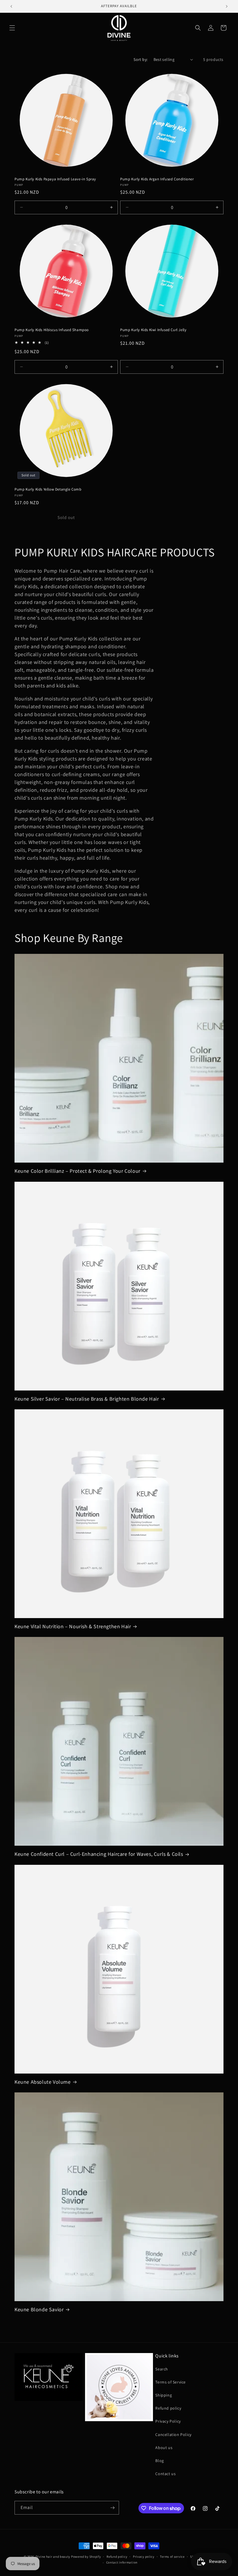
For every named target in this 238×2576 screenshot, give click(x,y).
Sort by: (140, 59)
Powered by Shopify (86, 2557)
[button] (12, 28)
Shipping (164, 2395)
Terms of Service (171, 2382)
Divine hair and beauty (53, 2557)
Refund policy (168, 2408)
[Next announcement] (227, 6)
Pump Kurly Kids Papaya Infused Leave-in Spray (55, 179)
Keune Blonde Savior (39, 2309)
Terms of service (172, 2557)
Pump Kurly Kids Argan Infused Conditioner (157, 179)
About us (164, 2448)
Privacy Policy (168, 2421)
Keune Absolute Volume (43, 2082)
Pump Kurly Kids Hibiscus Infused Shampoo (52, 330)
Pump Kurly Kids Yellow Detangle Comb (48, 489)
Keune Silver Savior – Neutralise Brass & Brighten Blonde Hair (87, 1399)
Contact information (122, 2562)
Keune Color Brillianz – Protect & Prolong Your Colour (77, 1171)
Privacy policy (144, 2557)
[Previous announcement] (11, 6)
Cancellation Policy (173, 2435)
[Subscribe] (112, 2508)
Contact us (165, 2474)
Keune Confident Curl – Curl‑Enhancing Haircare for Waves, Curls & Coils (99, 1854)
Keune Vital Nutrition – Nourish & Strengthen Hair (73, 1626)
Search (162, 2369)
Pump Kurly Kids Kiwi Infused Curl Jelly (153, 330)
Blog (159, 2461)
